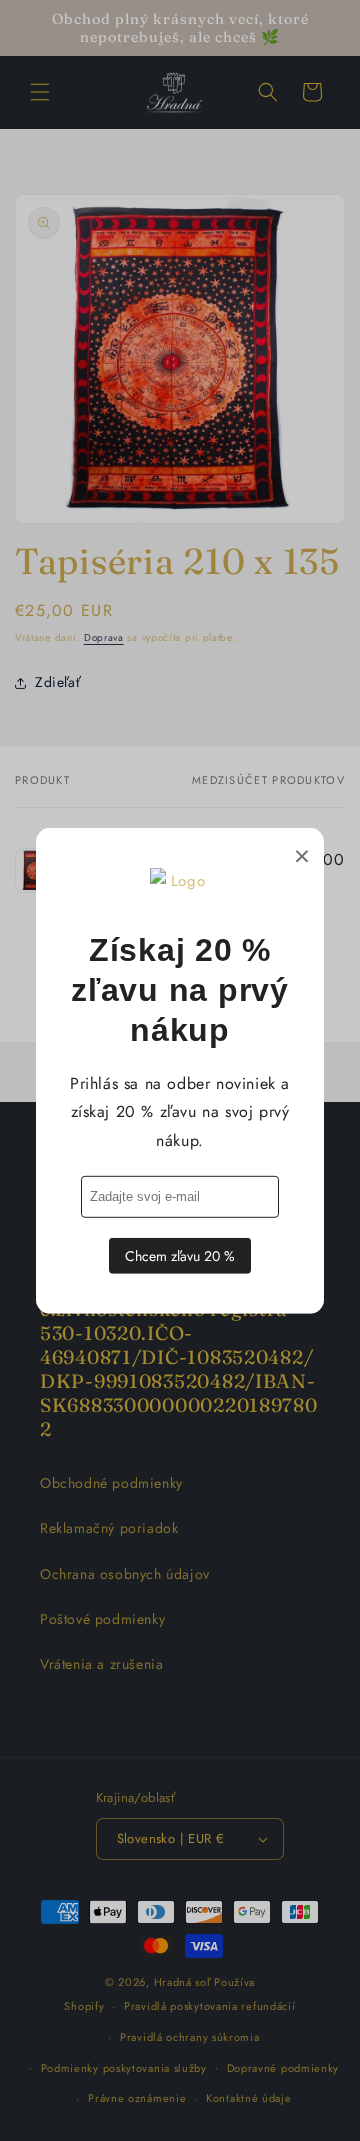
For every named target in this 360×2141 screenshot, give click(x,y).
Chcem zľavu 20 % (180, 1256)
